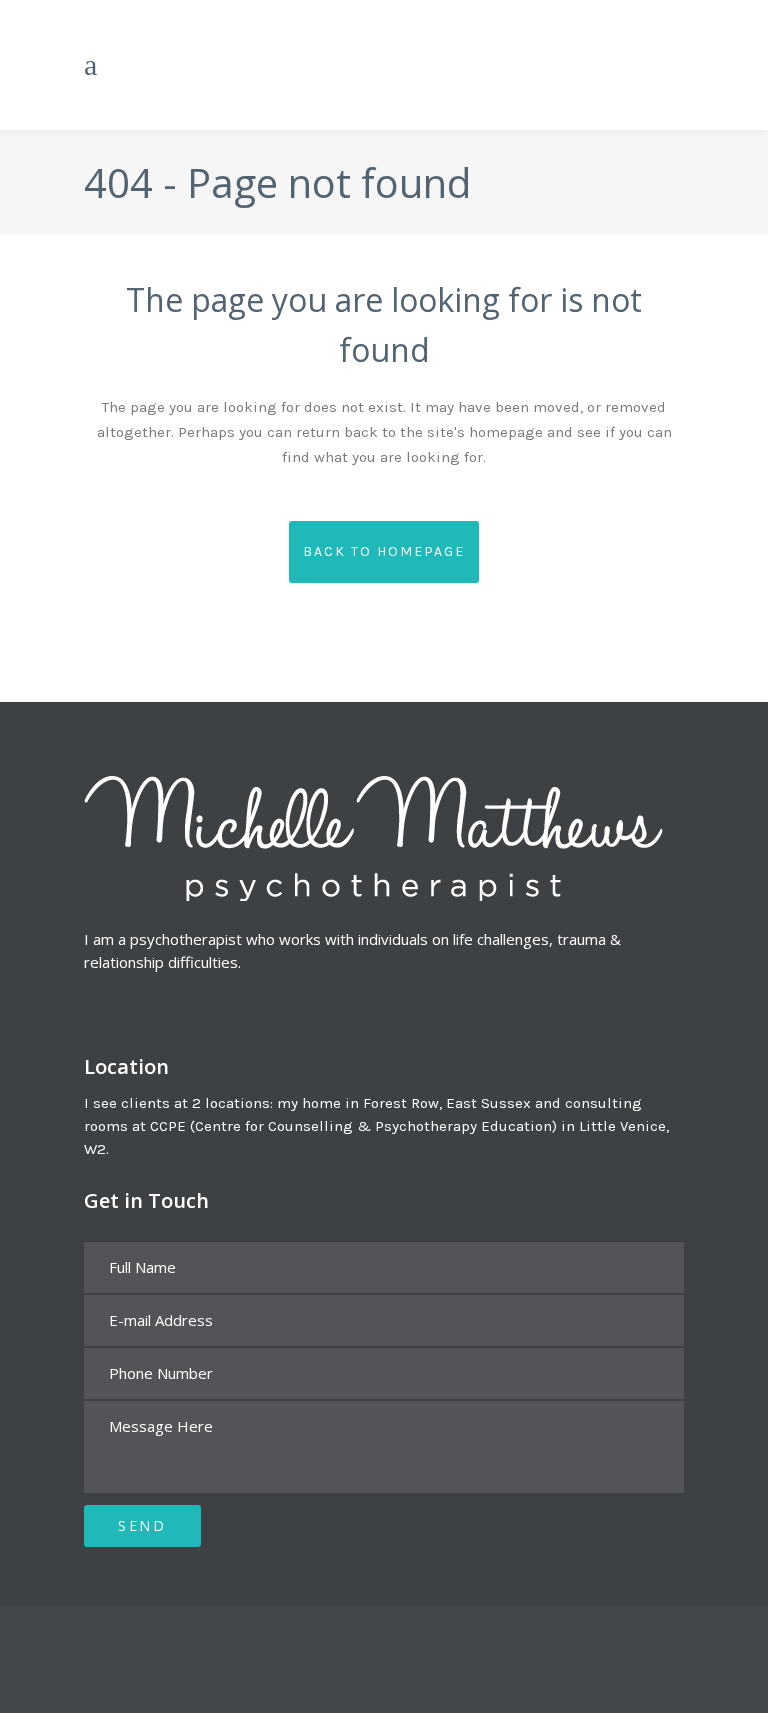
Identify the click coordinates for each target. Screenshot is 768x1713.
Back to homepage (384, 551)
